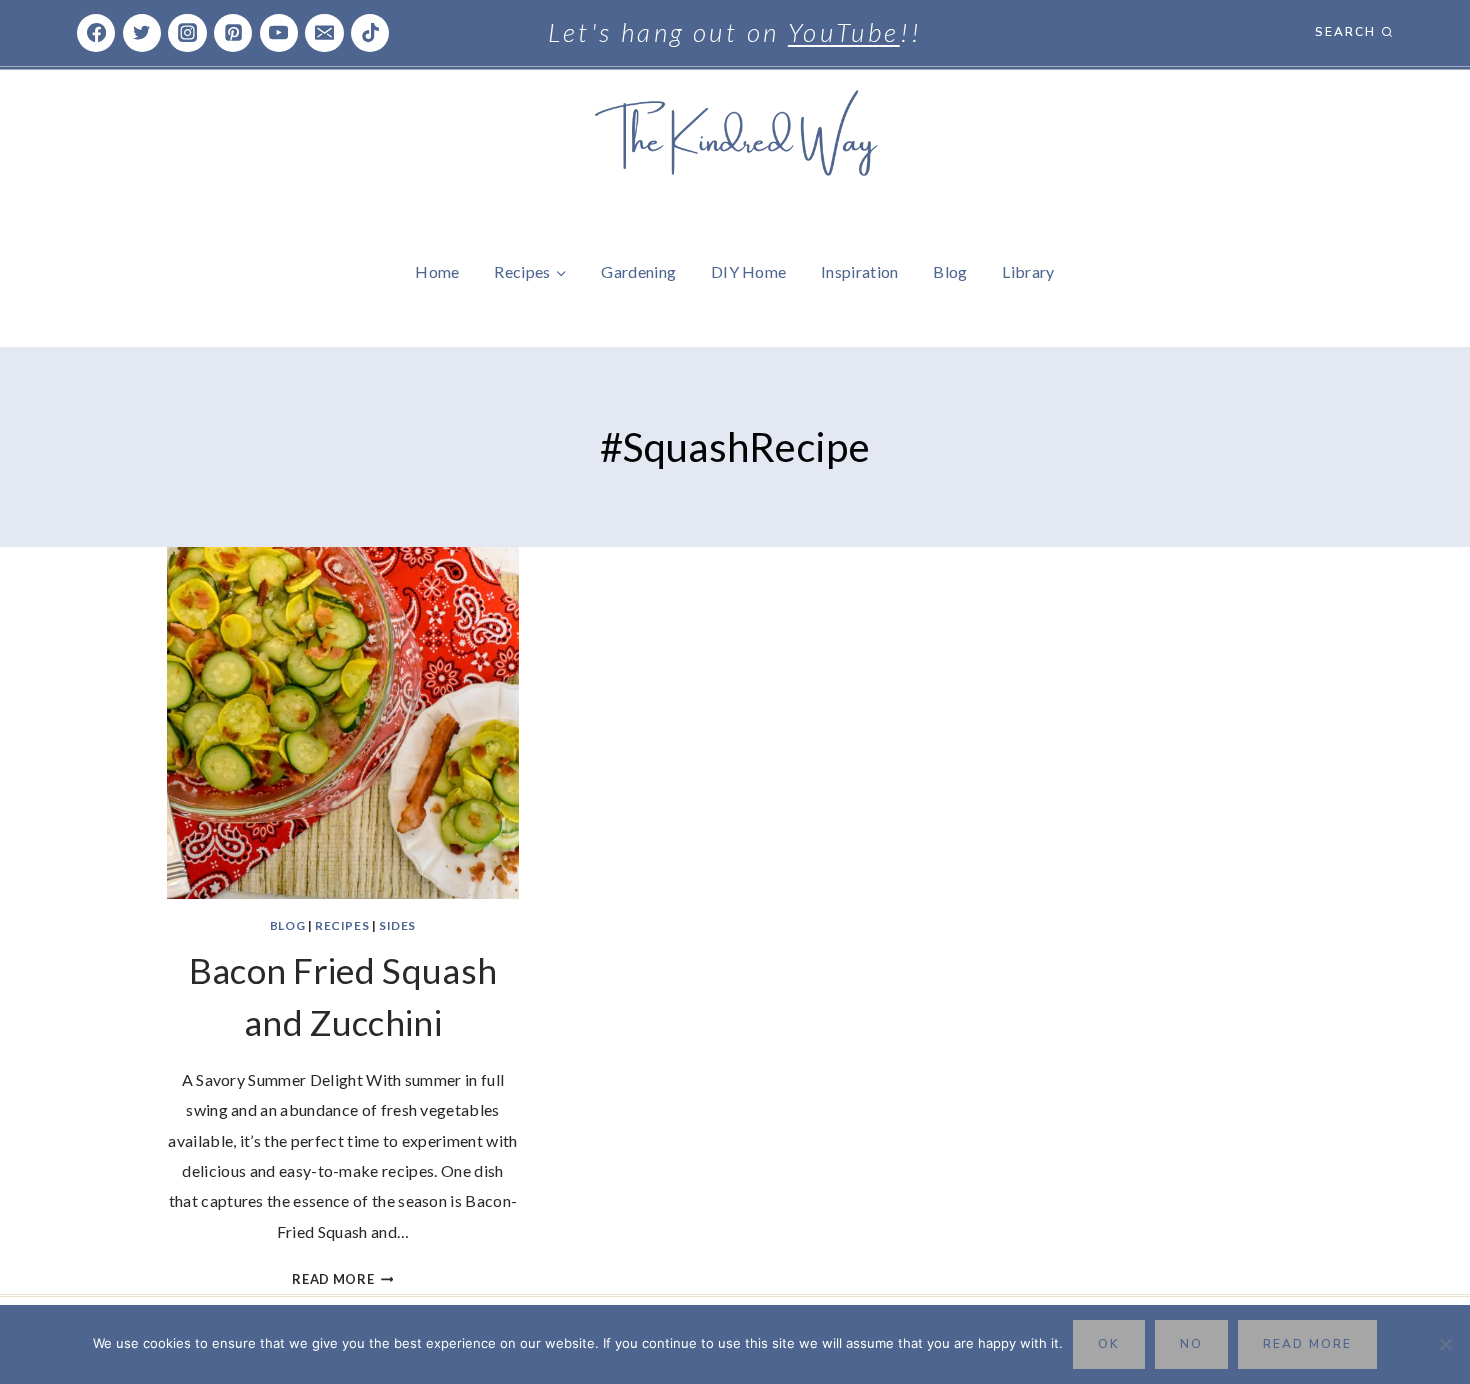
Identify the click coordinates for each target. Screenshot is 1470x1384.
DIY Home (749, 271)
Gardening (638, 271)
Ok (1109, 1344)
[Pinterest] (233, 33)
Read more (1307, 1344)
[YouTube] (279, 33)
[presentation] (343, 723)
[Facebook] (96, 33)
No (1191, 1344)
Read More (342, 1279)
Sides (397, 925)
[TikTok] (370, 33)
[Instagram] (187, 33)
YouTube (844, 32)
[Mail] (324, 33)
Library (1028, 271)
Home (437, 271)
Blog (950, 271)
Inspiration (860, 271)
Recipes (342, 925)
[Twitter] (142, 33)
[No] (1445, 1344)
